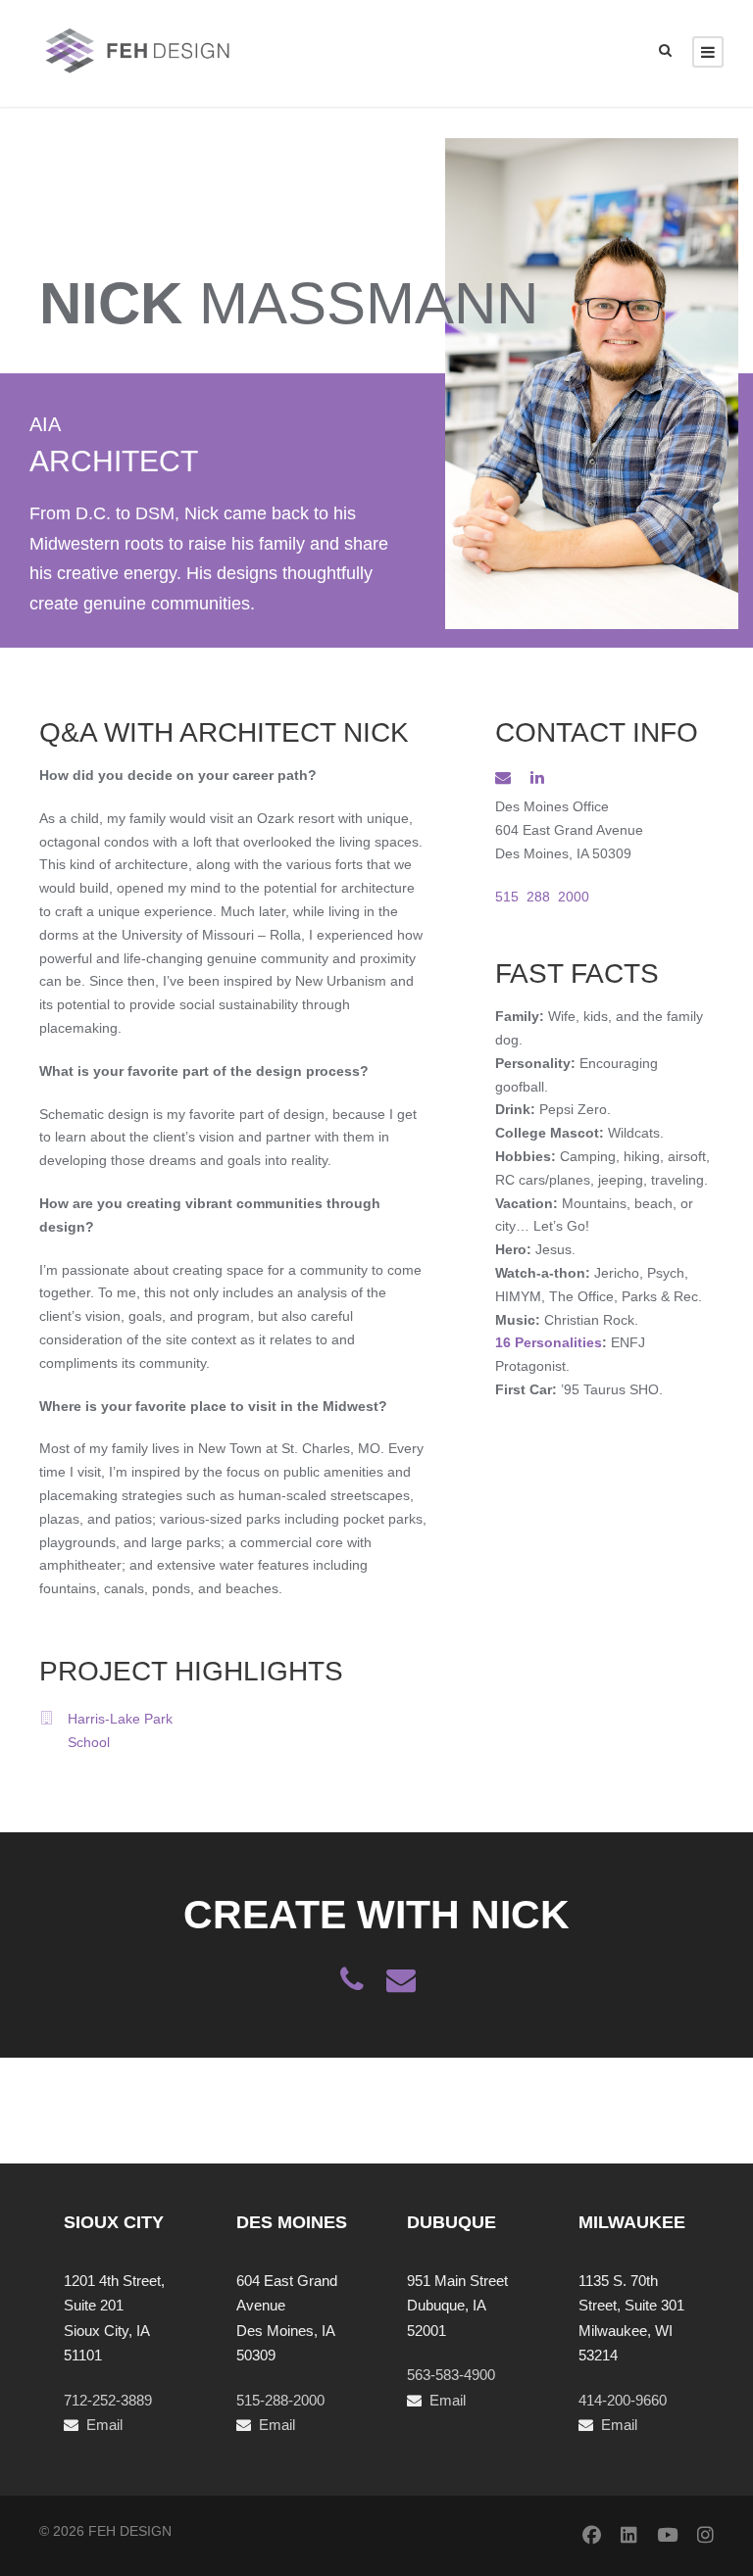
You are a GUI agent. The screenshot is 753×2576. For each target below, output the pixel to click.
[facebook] (592, 2536)
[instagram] (705, 2536)
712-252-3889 (108, 2400)
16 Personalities (549, 1342)
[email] (503, 778)
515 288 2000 (542, 897)
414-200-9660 (623, 2400)
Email (104, 2425)
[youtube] (667, 2536)
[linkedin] (537, 778)
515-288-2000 (280, 2400)
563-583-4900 (451, 2375)
